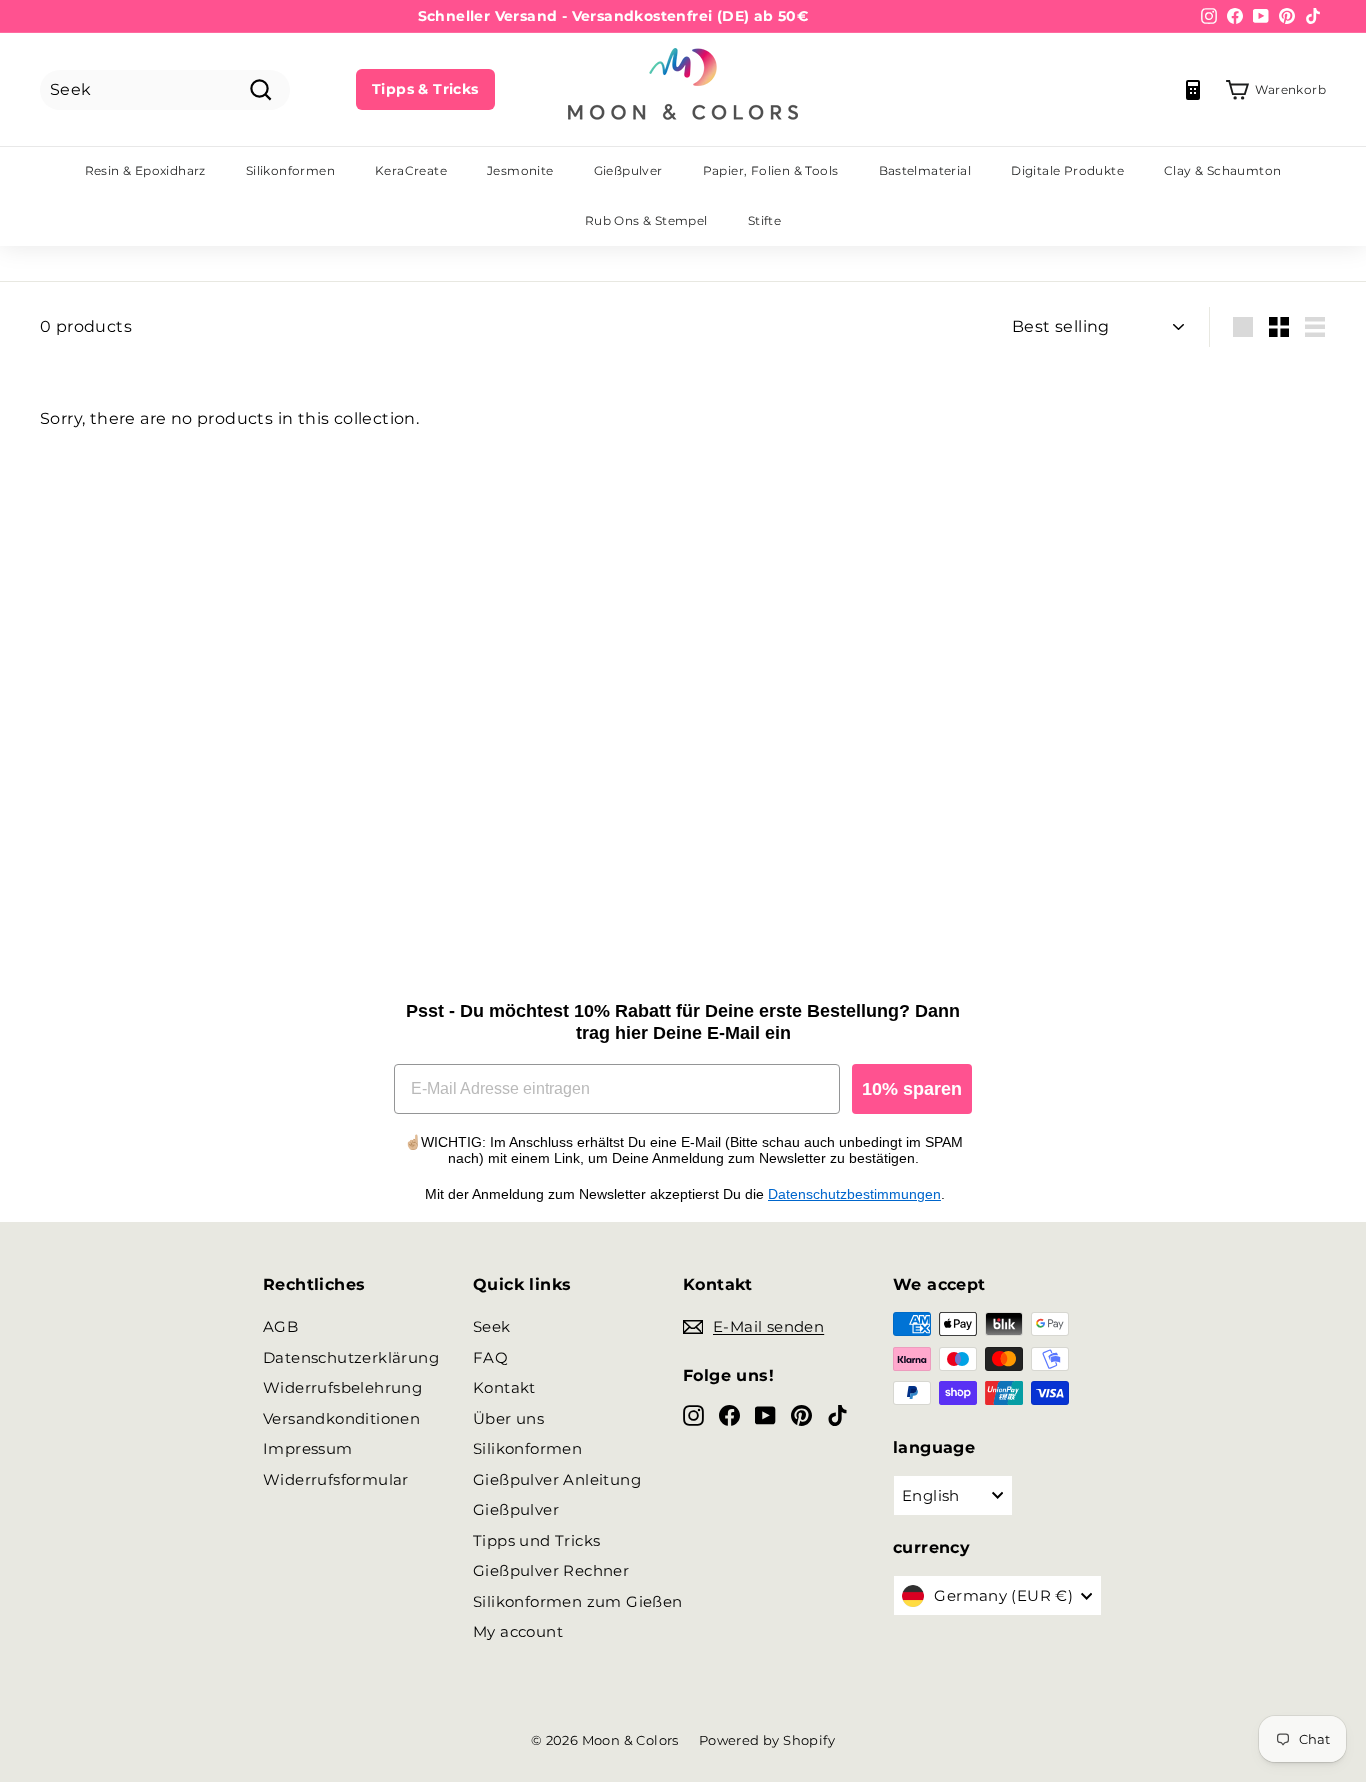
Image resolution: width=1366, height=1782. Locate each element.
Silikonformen (290, 170)
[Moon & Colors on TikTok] (837, 1414)
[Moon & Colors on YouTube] (765, 1414)
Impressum (308, 1448)
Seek (492, 1326)
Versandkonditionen (341, 1418)
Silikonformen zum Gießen (578, 1601)
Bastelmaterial (925, 170)
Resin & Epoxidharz (145, 170)
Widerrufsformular (336, 1479)
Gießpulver (628, 170)
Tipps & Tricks (425, 89)
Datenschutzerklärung (351, 1357)
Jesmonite (520, 170)
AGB (280, 1326)
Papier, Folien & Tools (771, 170)
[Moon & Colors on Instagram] (693, 1414)
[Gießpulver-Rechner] (1193, 90)
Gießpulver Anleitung (557, 1479)
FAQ (490, 1357)
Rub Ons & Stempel (646, 220)
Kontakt (504, 1387)
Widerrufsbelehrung (342, 1387)
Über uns (508, 1418)
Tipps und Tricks (536, 1540)
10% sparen (912, 1089)
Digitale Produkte (1067, 170)
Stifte (764, 220)
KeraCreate (411, 170)
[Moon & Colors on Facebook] (729, 1414)
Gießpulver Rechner (551, 1570)
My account (518, 1631)
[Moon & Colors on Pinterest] (801, 1414)
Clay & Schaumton (1222, 170)
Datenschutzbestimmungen (854, 1194)
